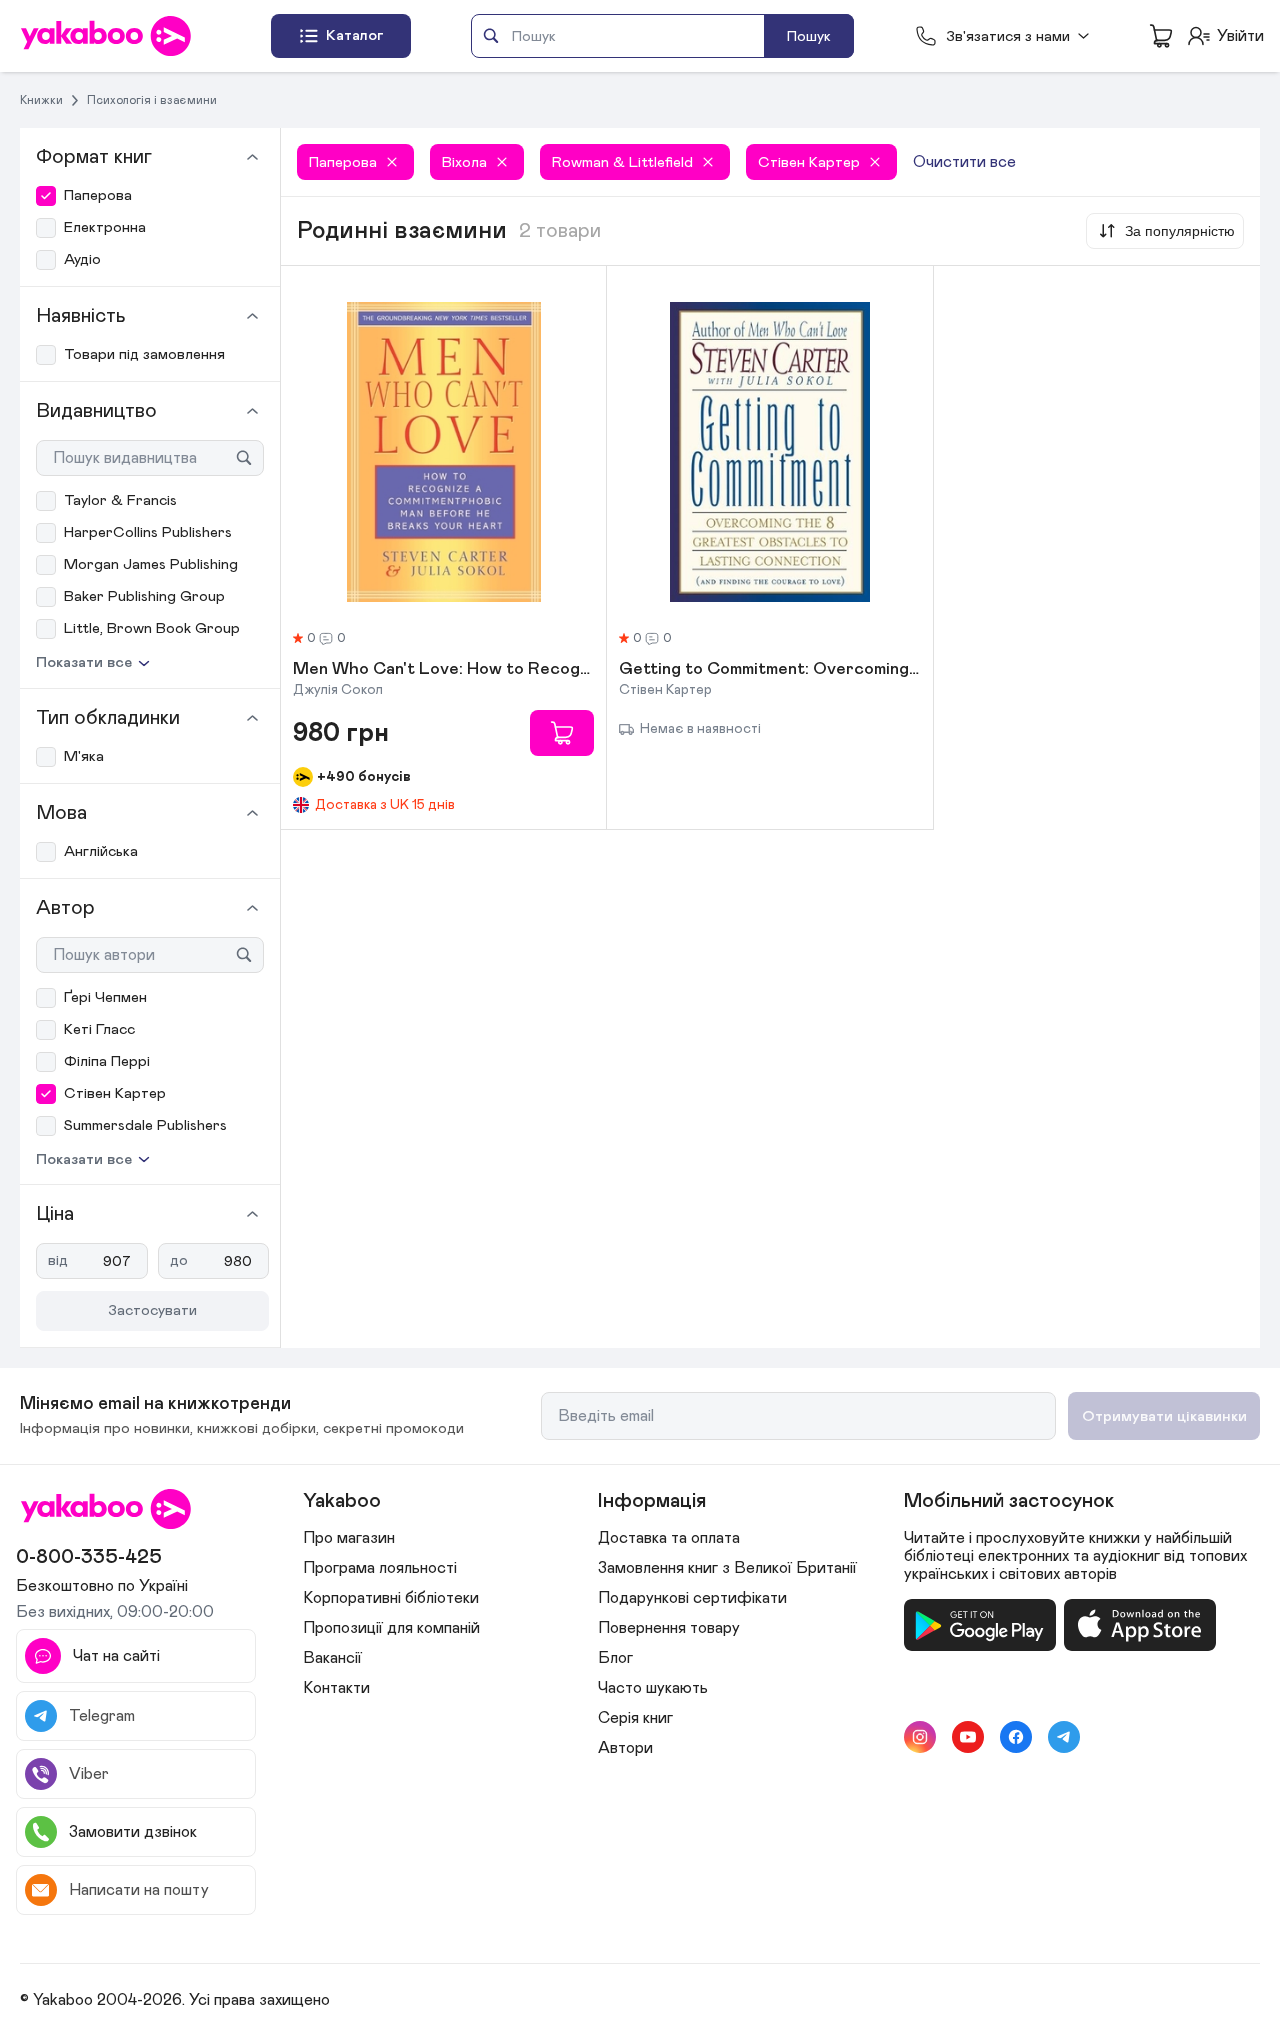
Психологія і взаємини (152, 100)
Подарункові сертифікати (692, 1598)
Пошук (809, 36)
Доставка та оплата (669, 1538)
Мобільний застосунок (1009, 1501)
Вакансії (332, 1658)
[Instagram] (920, 1737)
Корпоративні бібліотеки (391, 1598)
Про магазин (349, 1538)
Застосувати (152, 1310)
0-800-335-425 (89, 1557)
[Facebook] (1016, 1737)
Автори (625, 1748)
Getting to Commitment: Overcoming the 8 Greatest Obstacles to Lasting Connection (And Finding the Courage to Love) (769, 670)
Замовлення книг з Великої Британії (727, 1568)
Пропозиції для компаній (391, 1628)
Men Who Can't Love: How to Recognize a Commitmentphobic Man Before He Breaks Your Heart (443, 670)
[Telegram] (1064, 1737)
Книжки (41, 100)
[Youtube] (968, 1737)
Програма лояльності (380, 1568)
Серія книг (635, 1718)
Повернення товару (669, 1628)
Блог (615, 1658)
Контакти (336, 1688)
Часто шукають (653, 1688)
